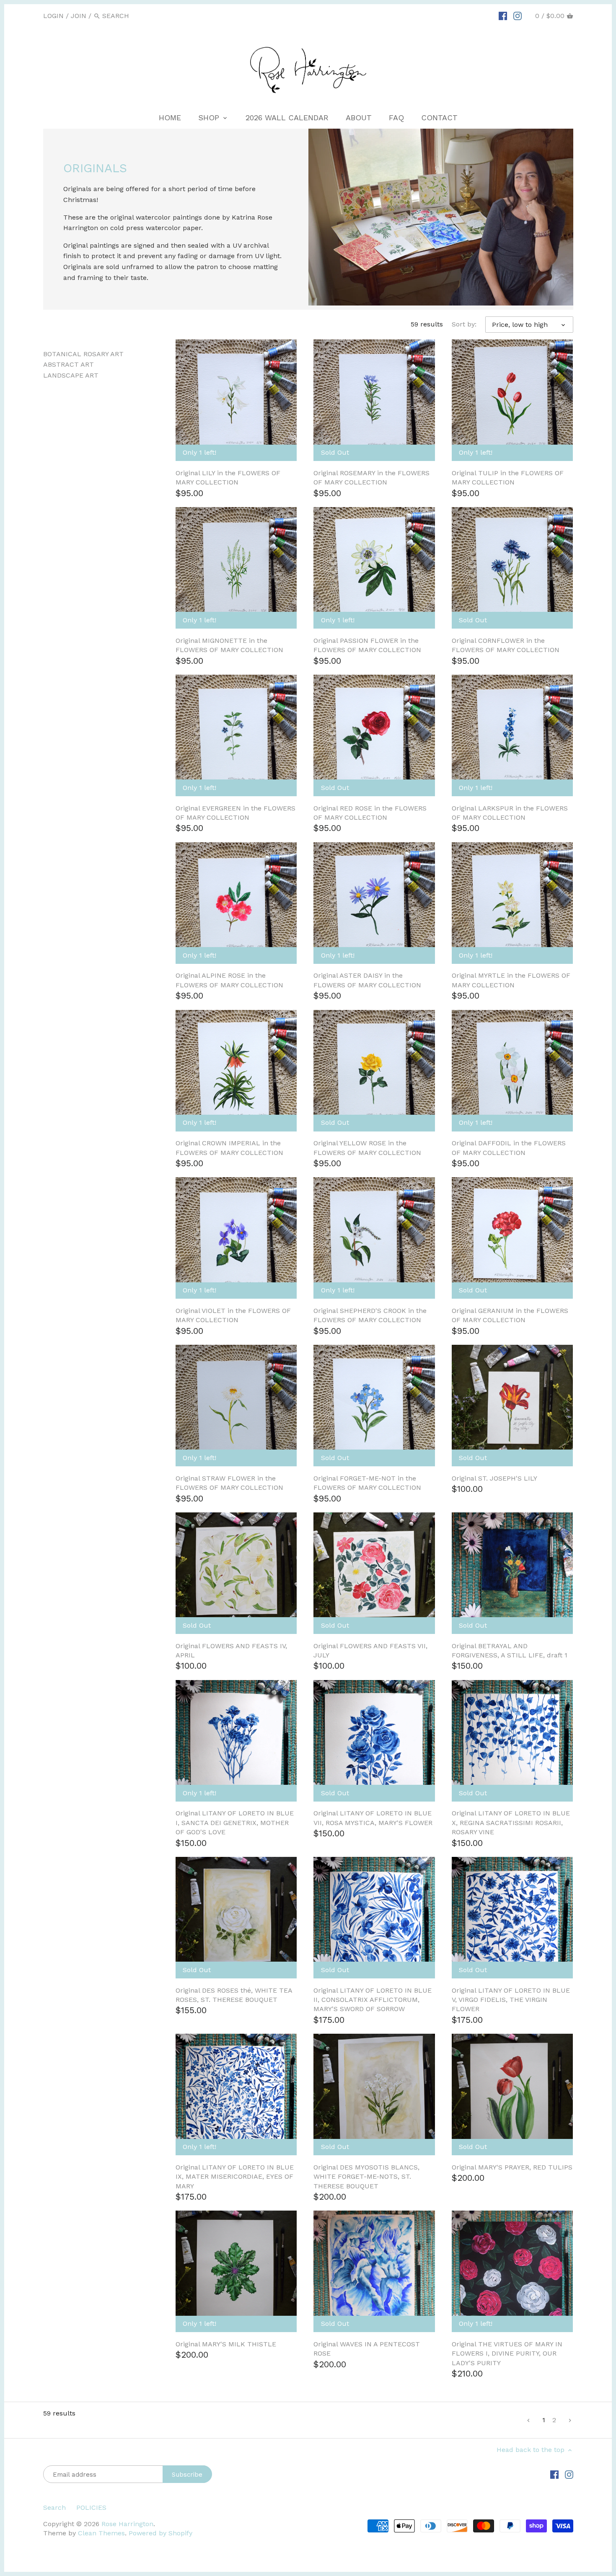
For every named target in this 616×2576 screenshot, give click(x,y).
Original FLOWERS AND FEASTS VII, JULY (370, 1650)
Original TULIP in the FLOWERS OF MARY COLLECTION (508, 478)
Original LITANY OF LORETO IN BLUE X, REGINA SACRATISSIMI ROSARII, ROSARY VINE (511, 1823)
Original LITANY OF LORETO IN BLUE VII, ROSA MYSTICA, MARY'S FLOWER (373, 1818)
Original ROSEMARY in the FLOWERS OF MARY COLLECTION (371, 478)
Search (54, 2507)
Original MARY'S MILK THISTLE (226, 2344)
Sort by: (464, 324)
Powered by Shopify (160, 2533)
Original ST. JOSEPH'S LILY (494, 1478)
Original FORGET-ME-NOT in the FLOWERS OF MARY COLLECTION (367, 1483)
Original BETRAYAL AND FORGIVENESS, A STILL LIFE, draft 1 (510, 1650)
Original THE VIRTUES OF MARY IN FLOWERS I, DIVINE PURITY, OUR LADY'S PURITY (507, 2353)
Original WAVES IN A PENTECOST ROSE (367, 2349)
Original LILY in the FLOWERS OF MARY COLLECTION (228, 478)
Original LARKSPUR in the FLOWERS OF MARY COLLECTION (510, 813)
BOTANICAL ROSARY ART (83, 354)
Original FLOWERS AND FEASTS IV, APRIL (231, 1650)
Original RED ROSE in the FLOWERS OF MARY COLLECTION (370, 813)
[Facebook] (503, 16)
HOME (170, 118)
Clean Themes (101, 2533)
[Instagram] (518, 16)
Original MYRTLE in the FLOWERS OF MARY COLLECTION (511, 980)
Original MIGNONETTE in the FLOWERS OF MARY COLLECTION (229, 645)
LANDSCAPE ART (71, 375)
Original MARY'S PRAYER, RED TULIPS (512, 2167)
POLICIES (91, 2507)
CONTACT (439, 118)
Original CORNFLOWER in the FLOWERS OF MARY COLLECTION (506, 645)
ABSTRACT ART (69, 364)
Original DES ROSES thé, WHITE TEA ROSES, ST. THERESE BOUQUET (234, 1995)
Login (53, 16)
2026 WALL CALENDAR (287, 118)
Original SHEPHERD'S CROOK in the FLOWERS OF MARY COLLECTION (370, 1315)
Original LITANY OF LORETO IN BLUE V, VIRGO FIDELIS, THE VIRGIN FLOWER (511, 2000)
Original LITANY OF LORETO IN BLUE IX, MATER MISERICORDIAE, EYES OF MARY (235, 2177)
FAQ (396, 118)
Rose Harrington (127, 2524)
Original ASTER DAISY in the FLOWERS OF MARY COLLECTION (367, 980)
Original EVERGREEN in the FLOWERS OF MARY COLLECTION (236, 813)
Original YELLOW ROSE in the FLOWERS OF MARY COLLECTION (367, 1148)
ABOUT (359, 118)
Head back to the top (532, 2450)
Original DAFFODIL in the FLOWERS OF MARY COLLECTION (509, 1148)
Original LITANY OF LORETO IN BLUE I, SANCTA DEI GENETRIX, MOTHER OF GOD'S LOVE (235, 1823)
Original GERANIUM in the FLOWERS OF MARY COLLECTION (510, 1315)
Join (79, 16)
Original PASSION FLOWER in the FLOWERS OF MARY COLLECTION (367, 645)
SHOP (210, 118)
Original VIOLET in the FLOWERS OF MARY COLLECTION (233, 1315)
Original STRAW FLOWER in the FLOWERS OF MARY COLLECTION (229, 1483)
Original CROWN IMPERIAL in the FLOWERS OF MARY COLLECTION (229, 1148)
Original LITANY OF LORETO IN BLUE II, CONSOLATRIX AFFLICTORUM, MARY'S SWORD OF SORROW (373, 2000)
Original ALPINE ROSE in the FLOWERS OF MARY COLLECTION (229, 980)
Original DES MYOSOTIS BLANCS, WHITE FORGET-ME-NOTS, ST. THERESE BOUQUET (366, 2177)
